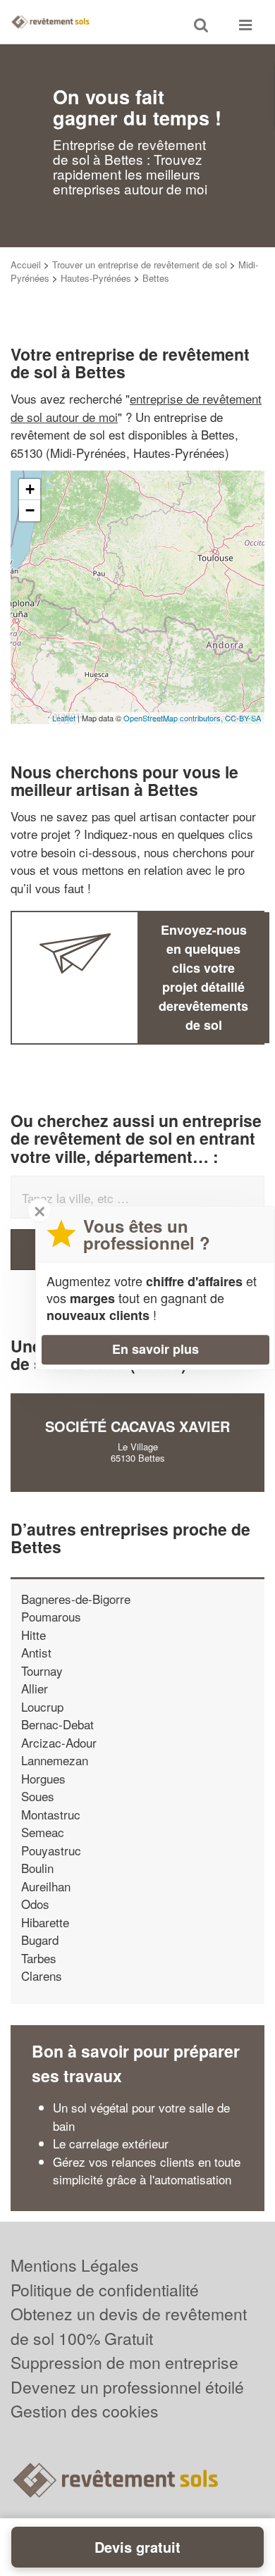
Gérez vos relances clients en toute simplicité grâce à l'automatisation (147, 2171)
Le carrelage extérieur (111, 2143)
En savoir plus (155, 1349)
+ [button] (30, 489)
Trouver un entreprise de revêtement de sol (140, 265)
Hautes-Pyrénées (96, 278)
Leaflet (64, 718)
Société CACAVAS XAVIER (137, 1426)
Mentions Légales (75, 2265)
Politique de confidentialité (105, 2290)
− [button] (30, 510)
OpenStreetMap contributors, (174, 718)
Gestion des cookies (85, 2411)
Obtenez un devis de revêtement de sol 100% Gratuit (129, 2326)
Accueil (26, 265)
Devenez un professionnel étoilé (127, 2387)
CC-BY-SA (243, 718)
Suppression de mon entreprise (124, 2362)
